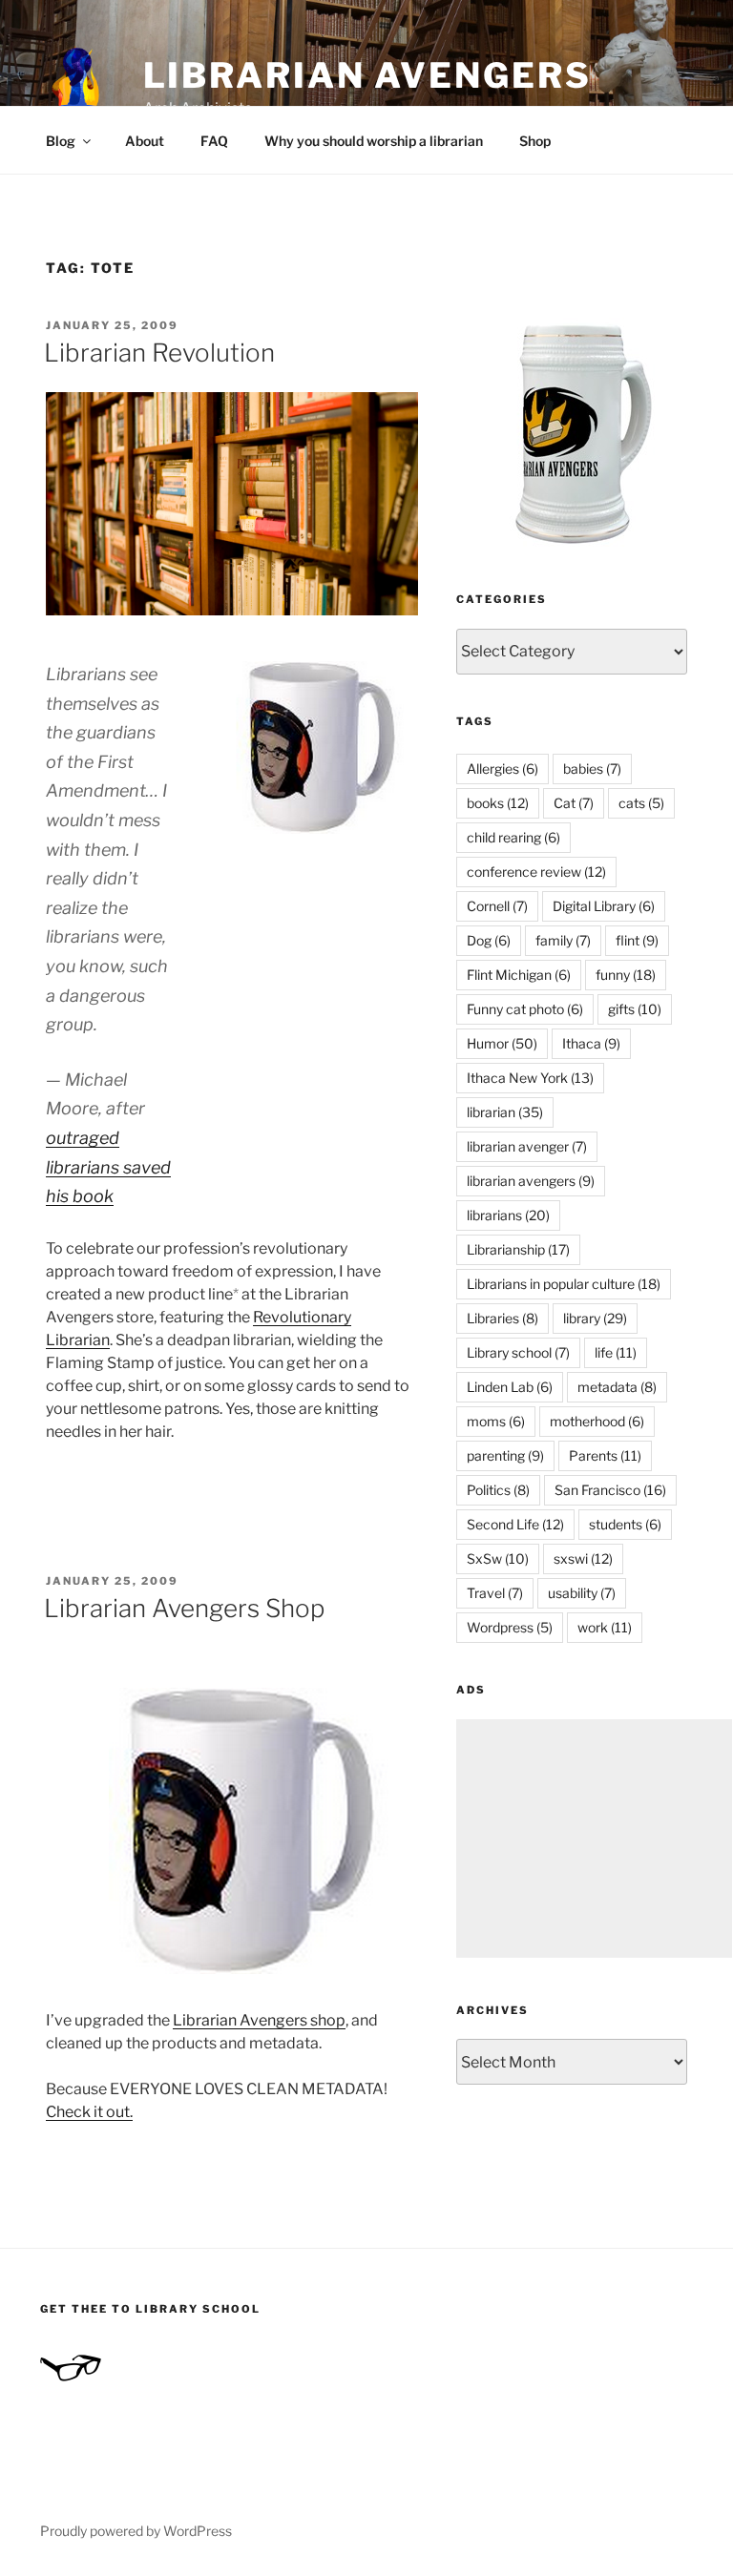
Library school (518, 1352)
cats (641, 803)
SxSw (498, 1558)
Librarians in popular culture (564, 1284)
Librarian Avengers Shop (184, 1608)
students (625, 1524)
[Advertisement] (594, 1839)
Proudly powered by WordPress (136, 2531)
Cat (574, 803)
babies (592, 769)
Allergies (503, 769)
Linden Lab (510, 1387)
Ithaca (591, 1043)
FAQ (214, 141)
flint (637, 940)
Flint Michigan (519, 975)
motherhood (597, 1421)
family (563, 940)
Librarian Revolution (159, 353)
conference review (536, 872)
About (145, 141)
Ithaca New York (530, 1078)
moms (496, 1421)
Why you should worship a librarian (374, 141)
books (498, 803)
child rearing (513, 837)
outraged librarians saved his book (108, 1167)
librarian (505, 1112)
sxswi (583, 1558)
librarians (508, 1215)
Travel (495, 1593)
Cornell (497, 906)
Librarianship (518, 1249)
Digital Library (604, 906)
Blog (61, 141)
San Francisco (610, 1490)
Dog (489, 940)
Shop (535, 141)
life (616, 1352)
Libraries (503, 1318)
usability (582, 1593)
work (605, 1627)
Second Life (515, 1524)
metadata (617, 1387)
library (595, 1318)
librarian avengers (531, 1181)
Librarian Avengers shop (259, 2020)
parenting (505, 1455)
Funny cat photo (525, 1009)
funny (626, 975)
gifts (635, 1009)
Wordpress (510, 1627)
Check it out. (89, 2112)
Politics (498, 1490)
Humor (502, 1043)
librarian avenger (527, 1146)
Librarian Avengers (367, 75)
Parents (605, 1455)
